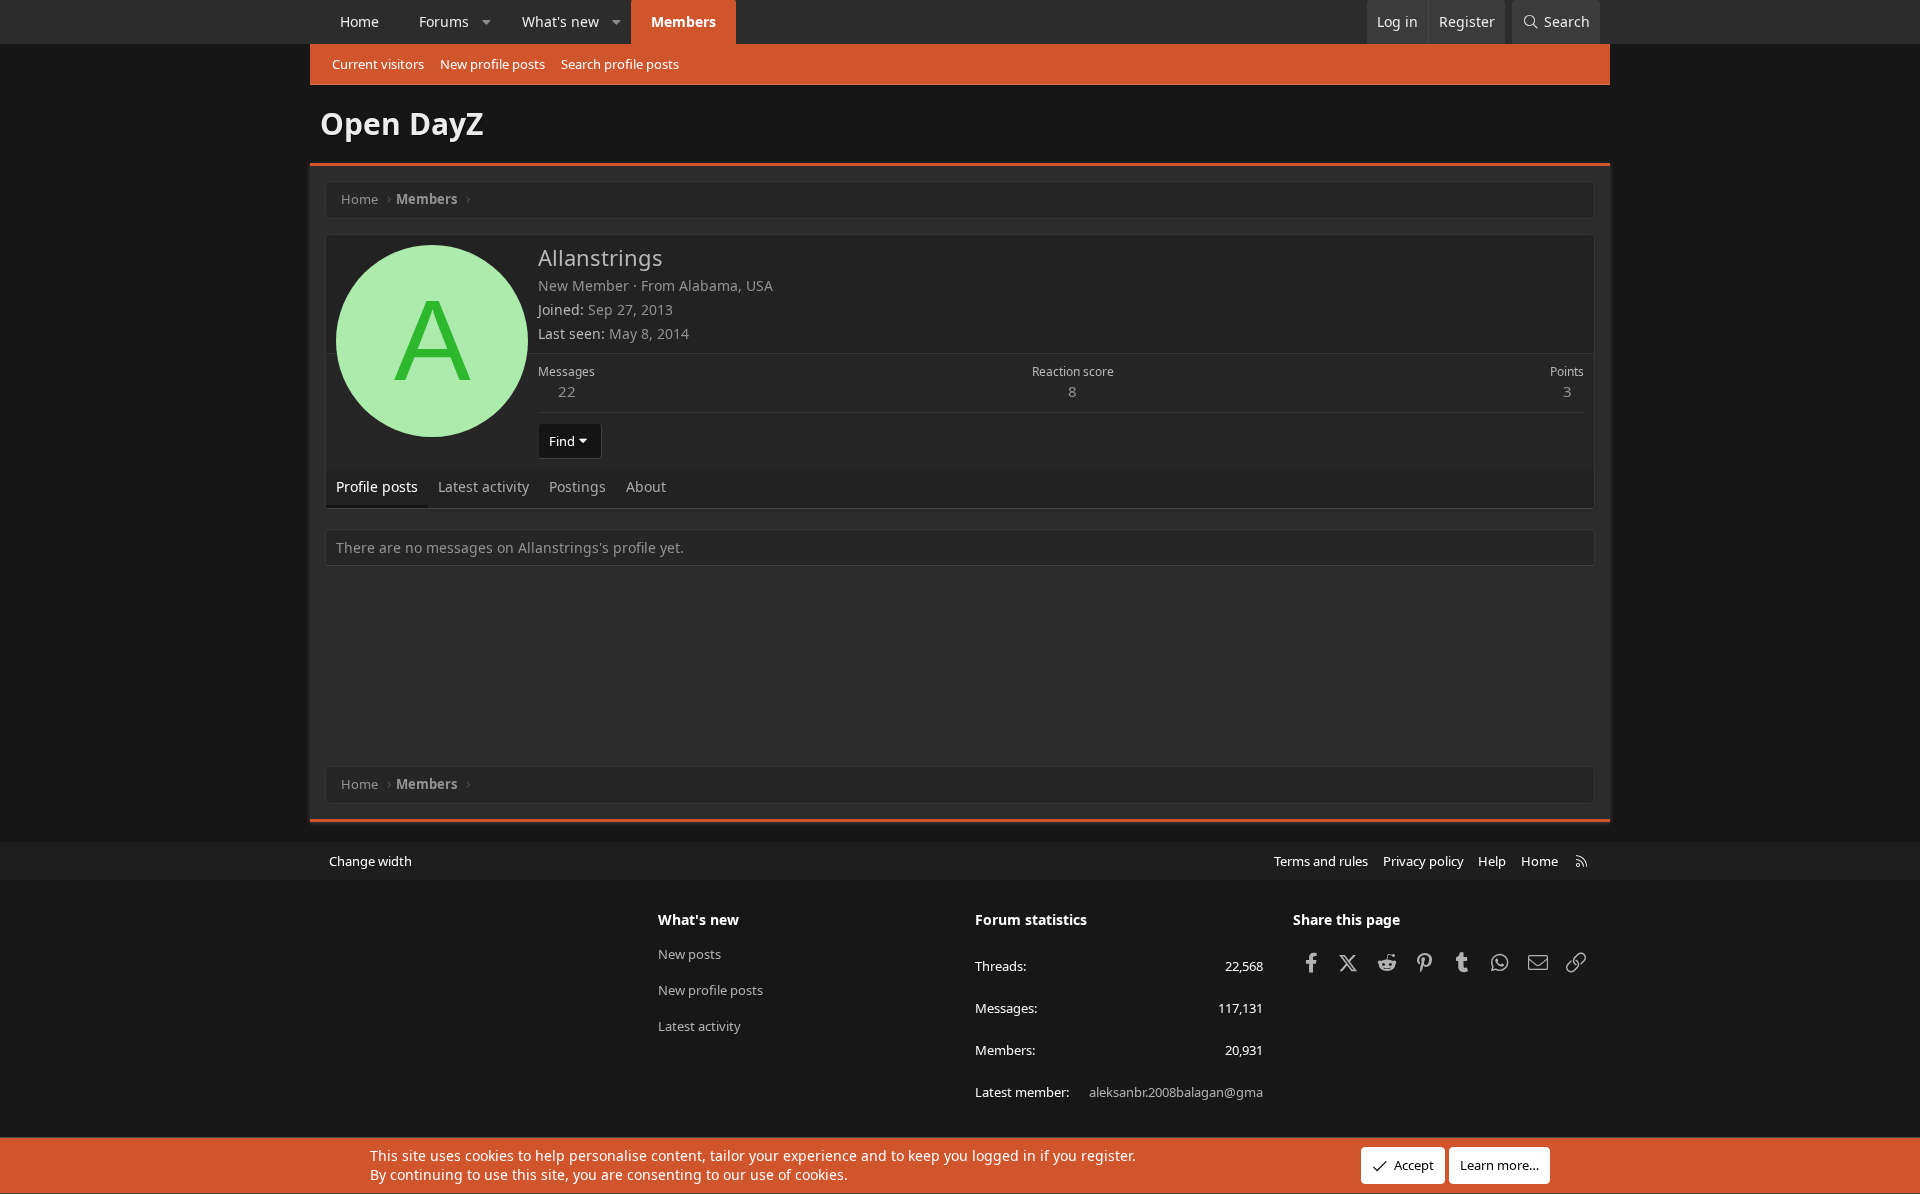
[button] (487, 22)
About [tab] (646, 486)
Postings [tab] (577, 486)
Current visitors (378, 64)
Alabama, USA (726, 285)
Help (1492, 861)
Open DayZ (401, 123)
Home (359, 21)
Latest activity (699, 1026)
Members (683, 21)
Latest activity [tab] (483, 486)
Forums (444, 21)
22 (567, 391)
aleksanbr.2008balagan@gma (1176, 1092)
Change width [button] (370, 861)
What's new (560, 21)
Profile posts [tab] (377, 486)
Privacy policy (1423, 861)
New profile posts (492, 64)
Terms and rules (1321, 861)
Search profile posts (620, 64)
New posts (689, 954)
